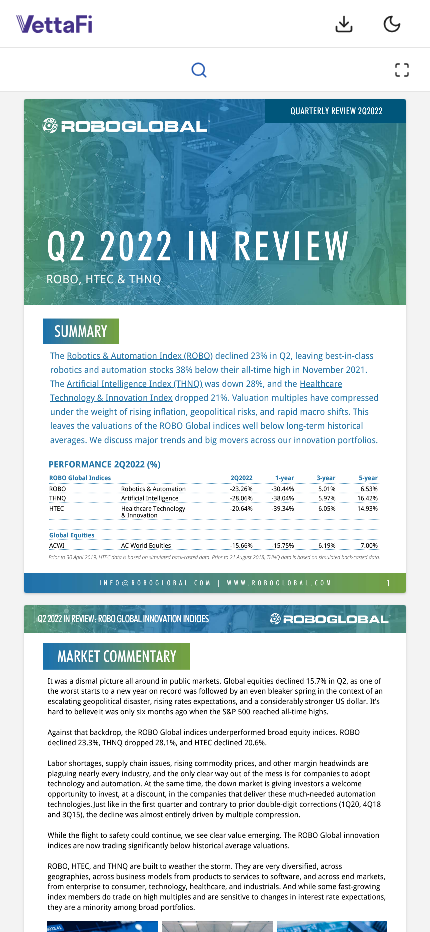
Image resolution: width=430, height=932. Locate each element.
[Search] (199, 70)
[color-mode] (392, 24)
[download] (344, 24)
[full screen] (402, 70)
